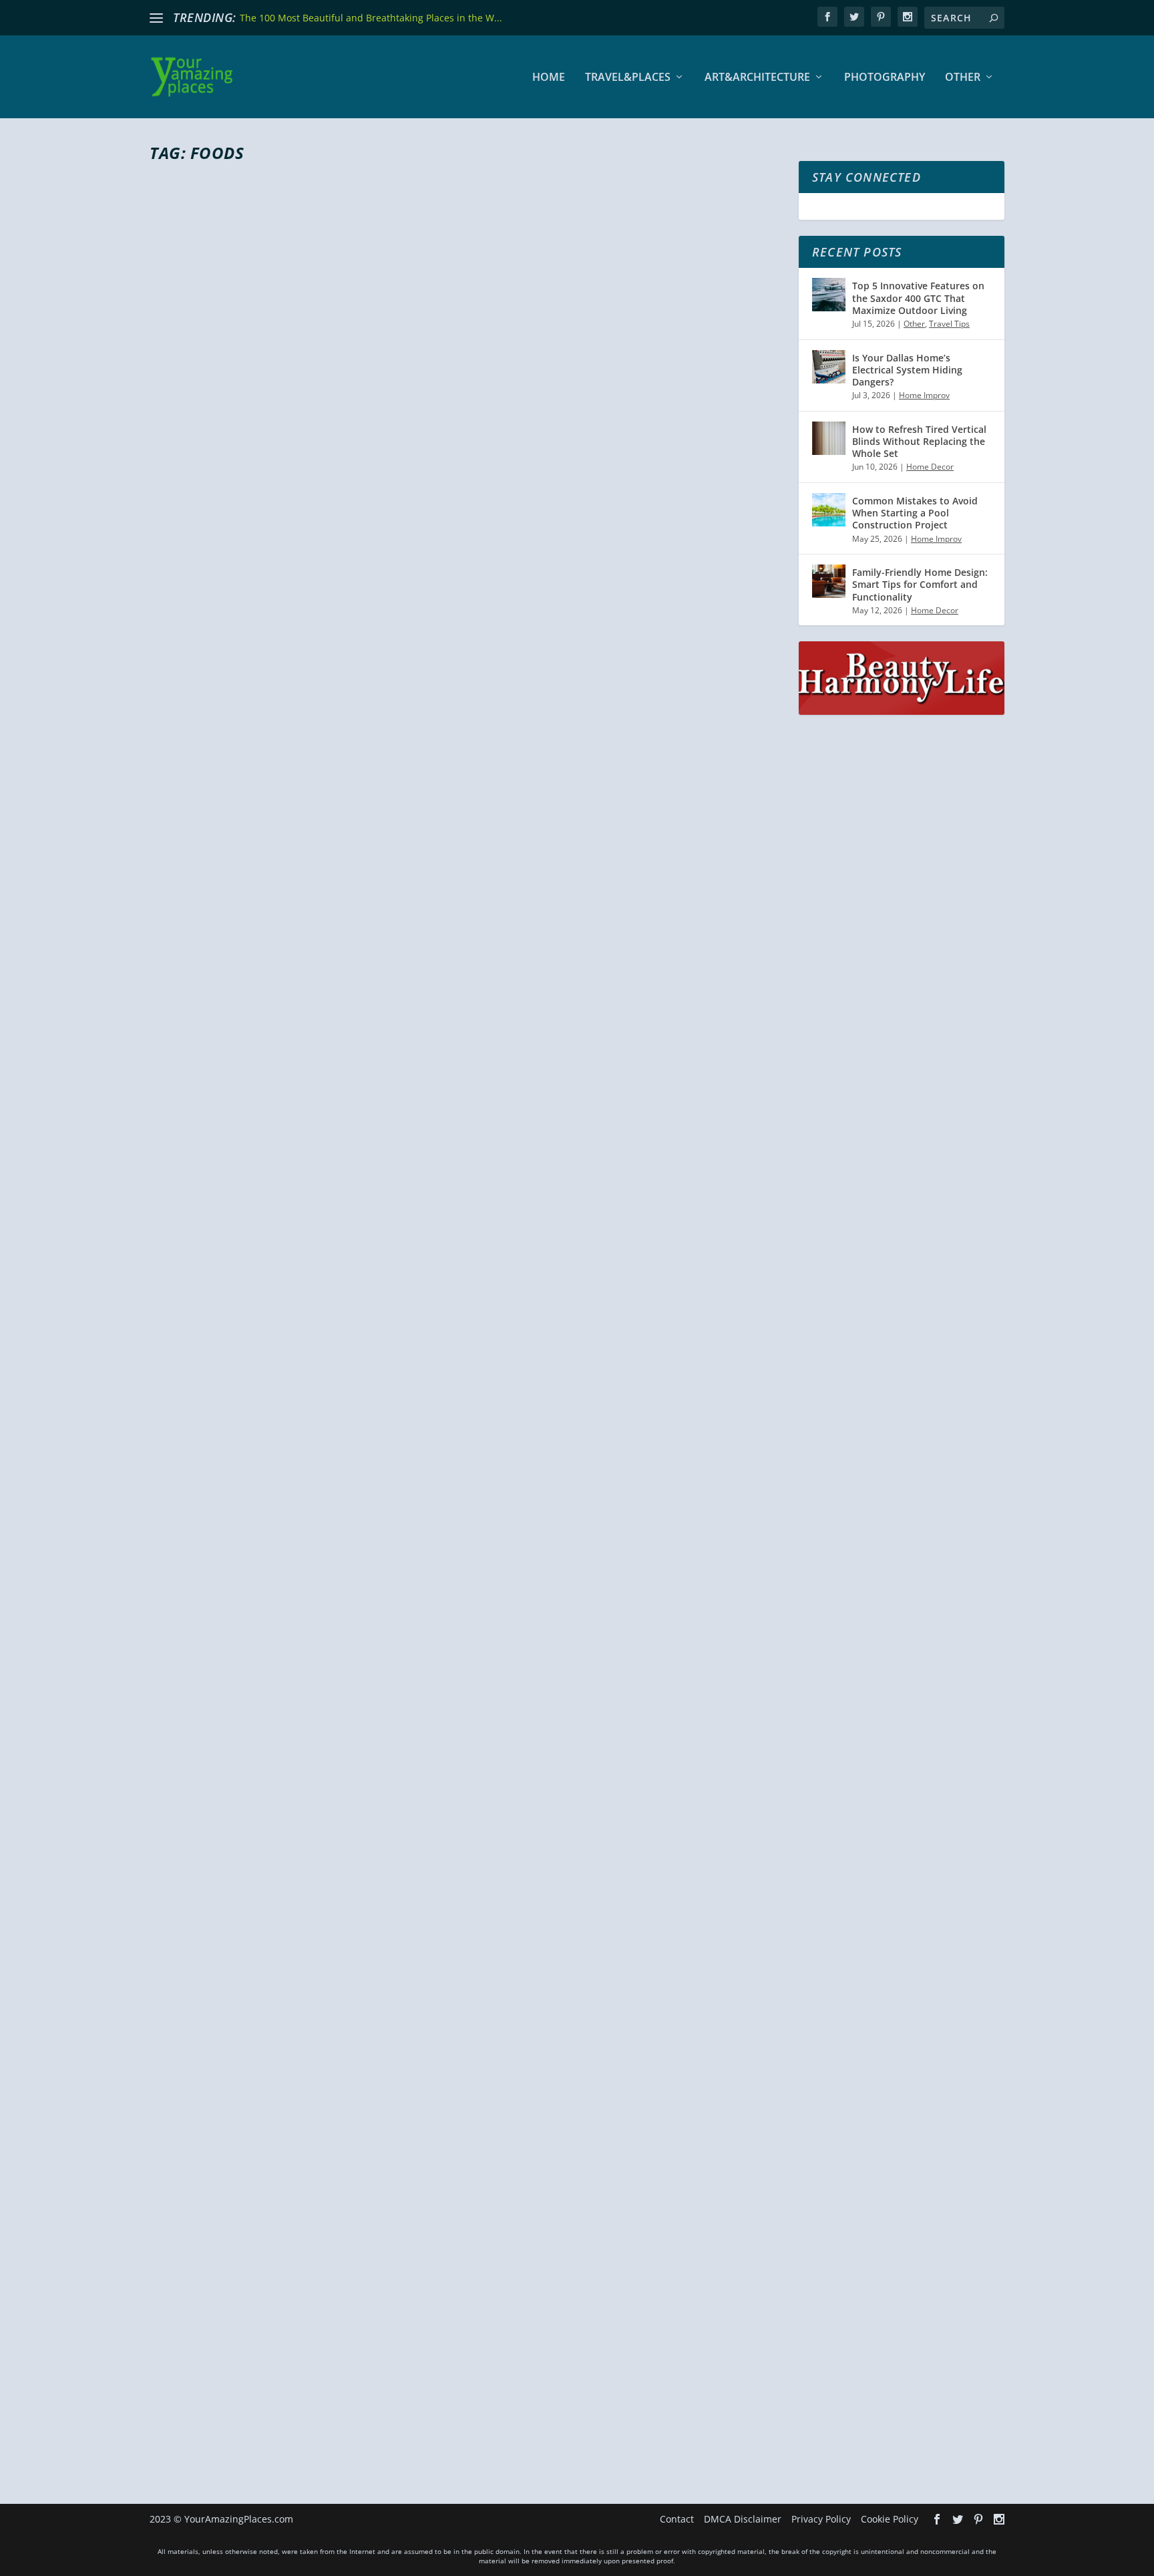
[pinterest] (881, 17)
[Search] (994, 18)
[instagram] (908, 17)
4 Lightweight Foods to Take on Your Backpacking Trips (409, 1792)
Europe (384, 2381)
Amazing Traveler (207, 663)
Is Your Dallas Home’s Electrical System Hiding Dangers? (907, 370)
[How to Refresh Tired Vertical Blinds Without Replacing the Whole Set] (829, 438)
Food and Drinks (335, 663)
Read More (198, 716)
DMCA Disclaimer (743, 2519)
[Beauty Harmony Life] (902, 711)
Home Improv (924, 395)
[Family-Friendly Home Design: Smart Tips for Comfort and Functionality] (829, 581)
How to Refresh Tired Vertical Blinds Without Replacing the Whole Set (919, 441)
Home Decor (930, 467)
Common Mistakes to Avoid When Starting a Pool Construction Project (915, 513)
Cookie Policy (890, 2519)
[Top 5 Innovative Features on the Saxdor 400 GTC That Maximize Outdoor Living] (829, 295)
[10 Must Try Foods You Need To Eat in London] (466, 2122)
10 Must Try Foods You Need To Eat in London (361, 2357)
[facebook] (827, 17)
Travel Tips (949, 324)
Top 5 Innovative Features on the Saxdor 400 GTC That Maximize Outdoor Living (918, 298)
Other (963, 78)
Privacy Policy (821, 2519)
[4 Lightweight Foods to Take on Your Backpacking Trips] (466, 1556)
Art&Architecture (757, 78)
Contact (677, 2519)
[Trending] (156, 18)
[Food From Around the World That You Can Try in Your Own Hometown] (466, 969)
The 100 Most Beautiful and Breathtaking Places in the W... (371, 18)
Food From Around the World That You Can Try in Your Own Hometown (428, 1215)
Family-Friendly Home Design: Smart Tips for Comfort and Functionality (920, 584)
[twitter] (854, 17)
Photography (885, 78)
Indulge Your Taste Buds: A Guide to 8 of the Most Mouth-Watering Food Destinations (457, 629)
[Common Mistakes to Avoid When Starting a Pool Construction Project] (829, 510)
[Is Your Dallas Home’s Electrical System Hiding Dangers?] (829, 367)
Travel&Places (628, 78)
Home (549, 78)
